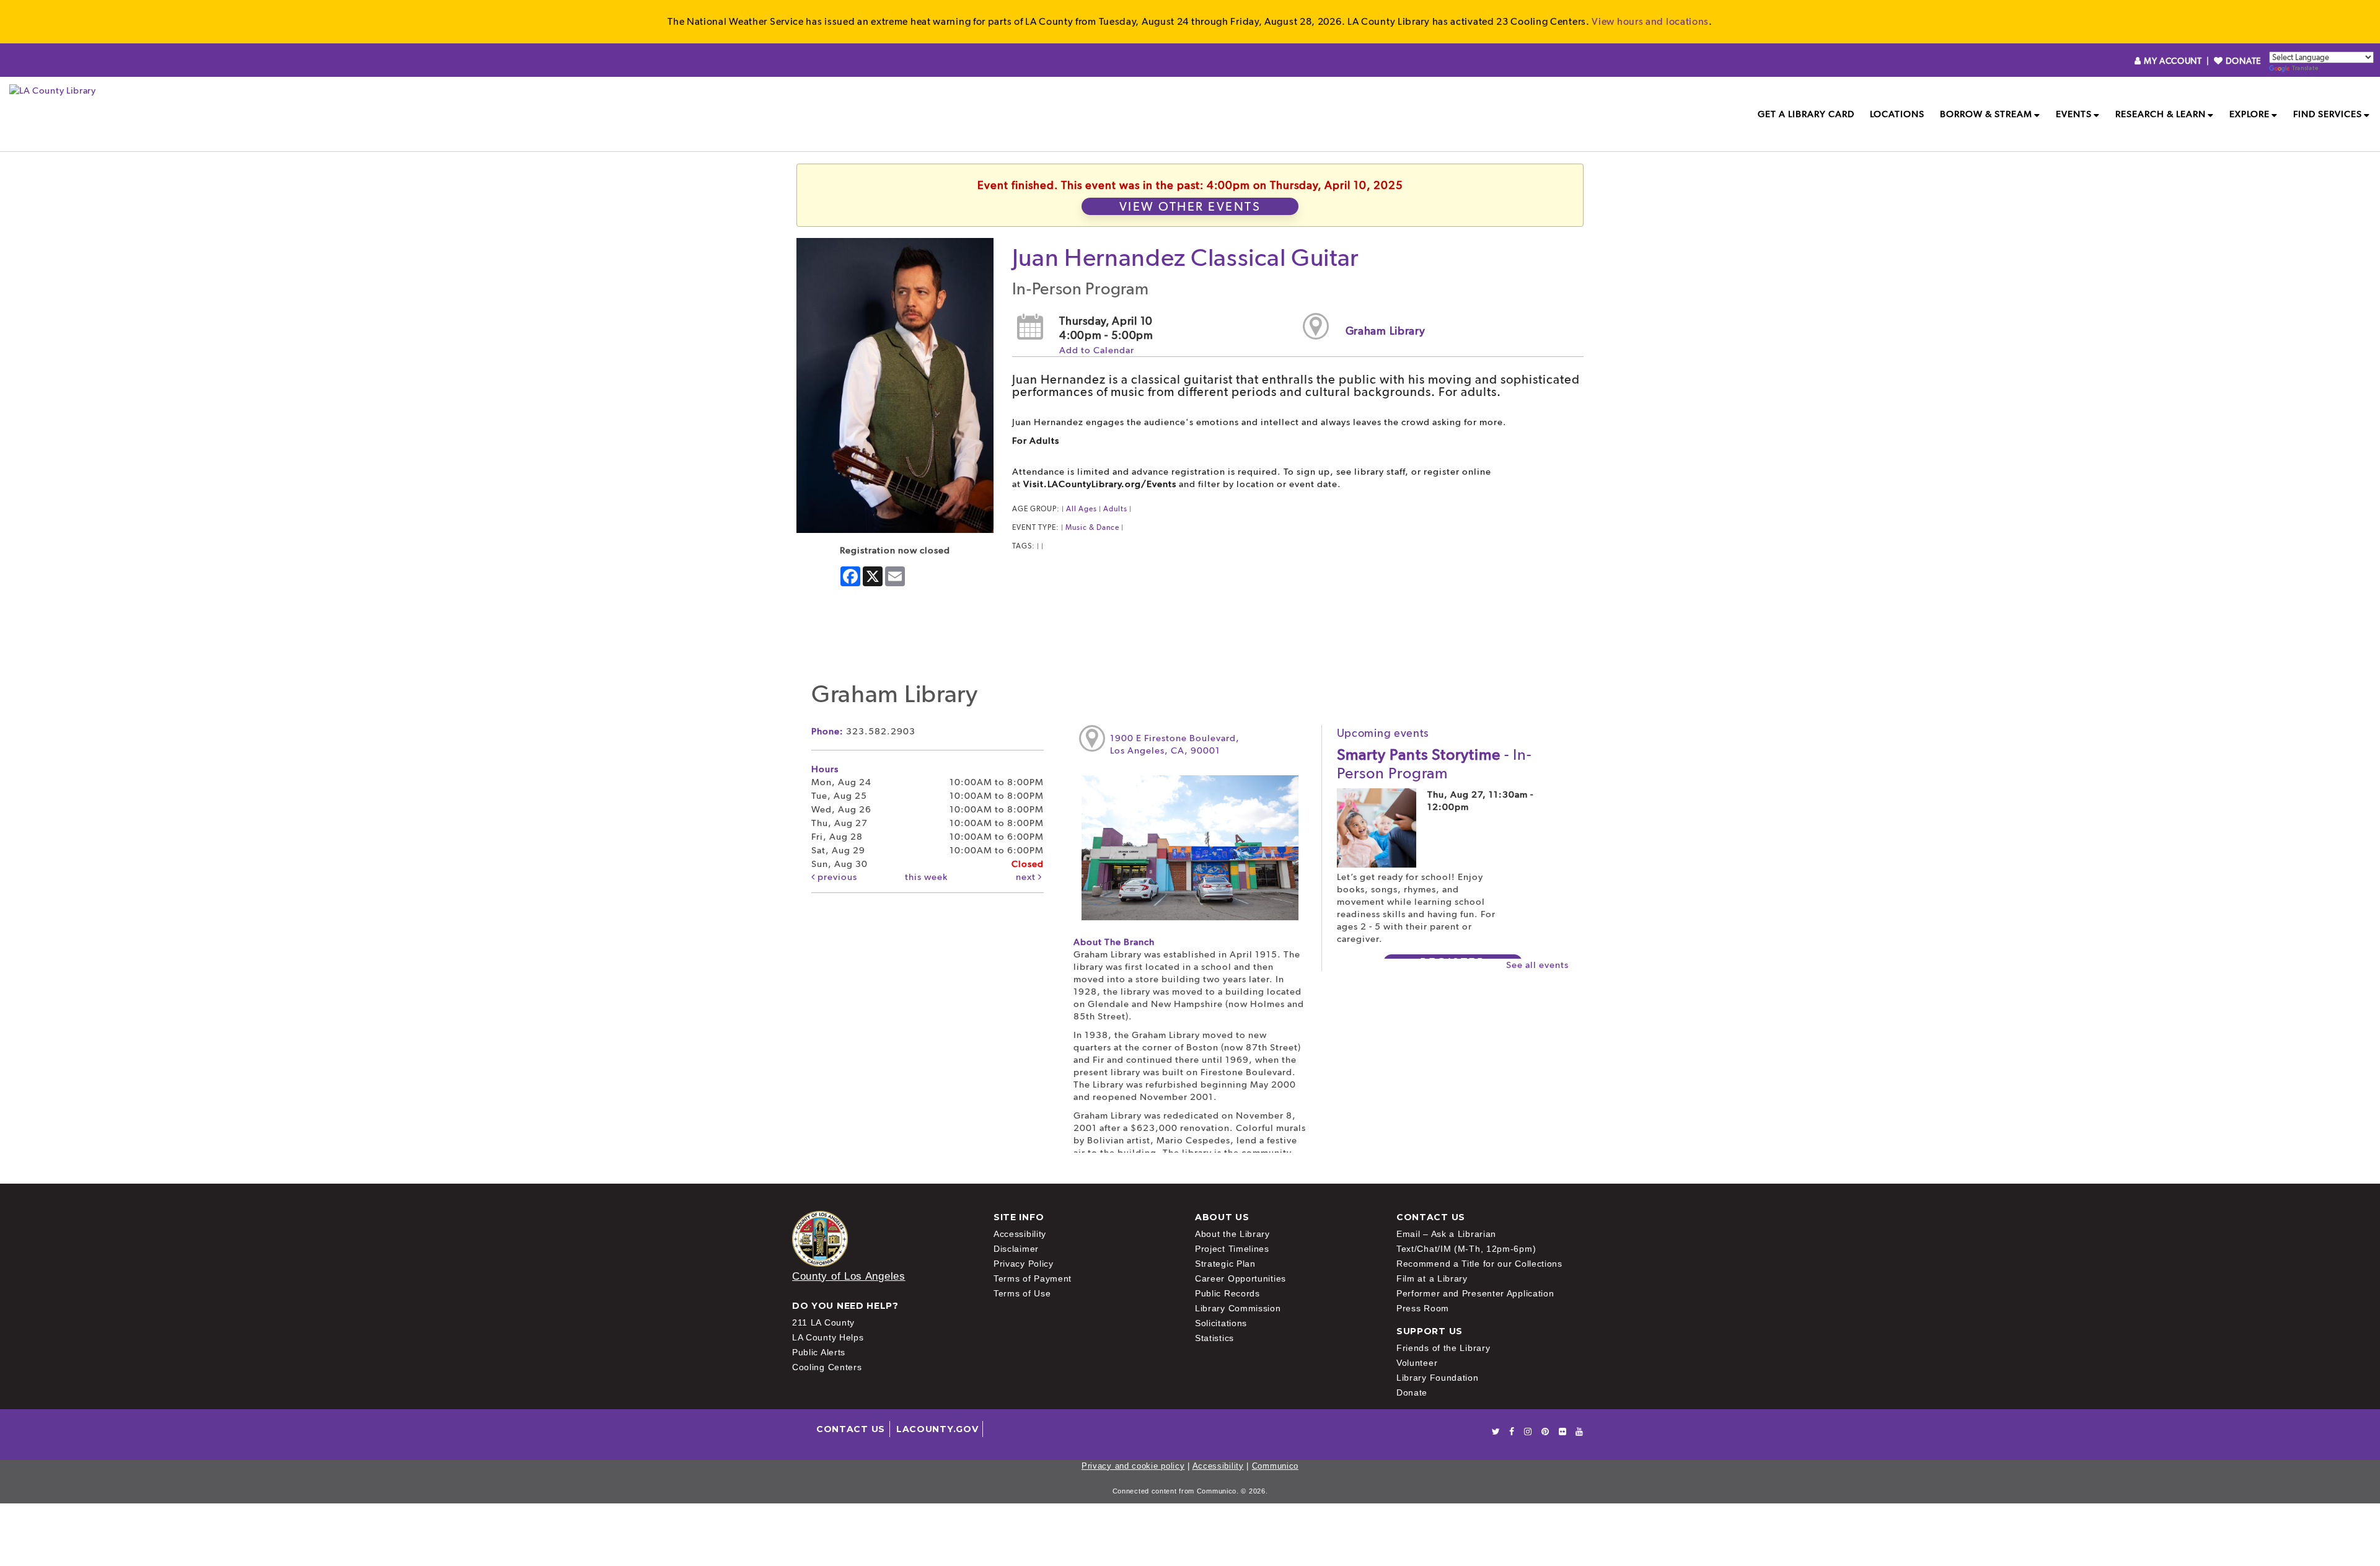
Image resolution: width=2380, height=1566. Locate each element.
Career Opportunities (1241, 1278)
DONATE (2242, 61)
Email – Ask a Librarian (1446, 1234)
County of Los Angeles (849, 1276)
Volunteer (1417, 1363)
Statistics (1214, 1338)
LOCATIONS (1897, 114)
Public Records (1227, 1293)
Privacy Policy (1024, 1264)
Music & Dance (1092, 527)
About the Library (1232, 1234)
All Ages (1082, 509)
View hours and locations (1650, 21)
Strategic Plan (1225, 1264)
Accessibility (1020, 1234)
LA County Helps (828, 1337)
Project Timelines (1232, 1249)
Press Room (1423, 1308)
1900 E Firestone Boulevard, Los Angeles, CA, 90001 (1175, 744)
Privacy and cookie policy (1133, 1466)
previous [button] (836, 877)
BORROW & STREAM (1986, 114)
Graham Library (1386, 331)
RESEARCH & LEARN (2161, 114)
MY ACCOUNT (2173, 61)
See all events (1537, 965)
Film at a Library (1432, 1278)
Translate (2305, 68)
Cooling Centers (827, 1367)
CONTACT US (851, 1429)
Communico (1275, 1466)
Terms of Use (1022, 1293)
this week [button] (926, 877)
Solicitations (1221, 1323)
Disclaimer (1016, 1249)
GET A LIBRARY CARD (1806, 114)
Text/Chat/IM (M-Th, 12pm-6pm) (1466, 1249)
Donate (1412, 1392)
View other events (1190, 206)
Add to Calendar (1097, 350)
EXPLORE (2250, 114)
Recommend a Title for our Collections (1479, 1264)
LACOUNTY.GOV (937, 1429)
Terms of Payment (1033, 1278)
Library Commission (1238, 1308)
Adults (1115, 509)
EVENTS (2074, 114)
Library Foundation (1438, 1378)
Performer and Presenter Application (1475, 1293)
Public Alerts (819, 1352)
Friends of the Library (1443, 1348)
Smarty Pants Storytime (1434, 763)
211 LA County (823, 1322)
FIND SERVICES (2328, 114)
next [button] (1027, 877)
